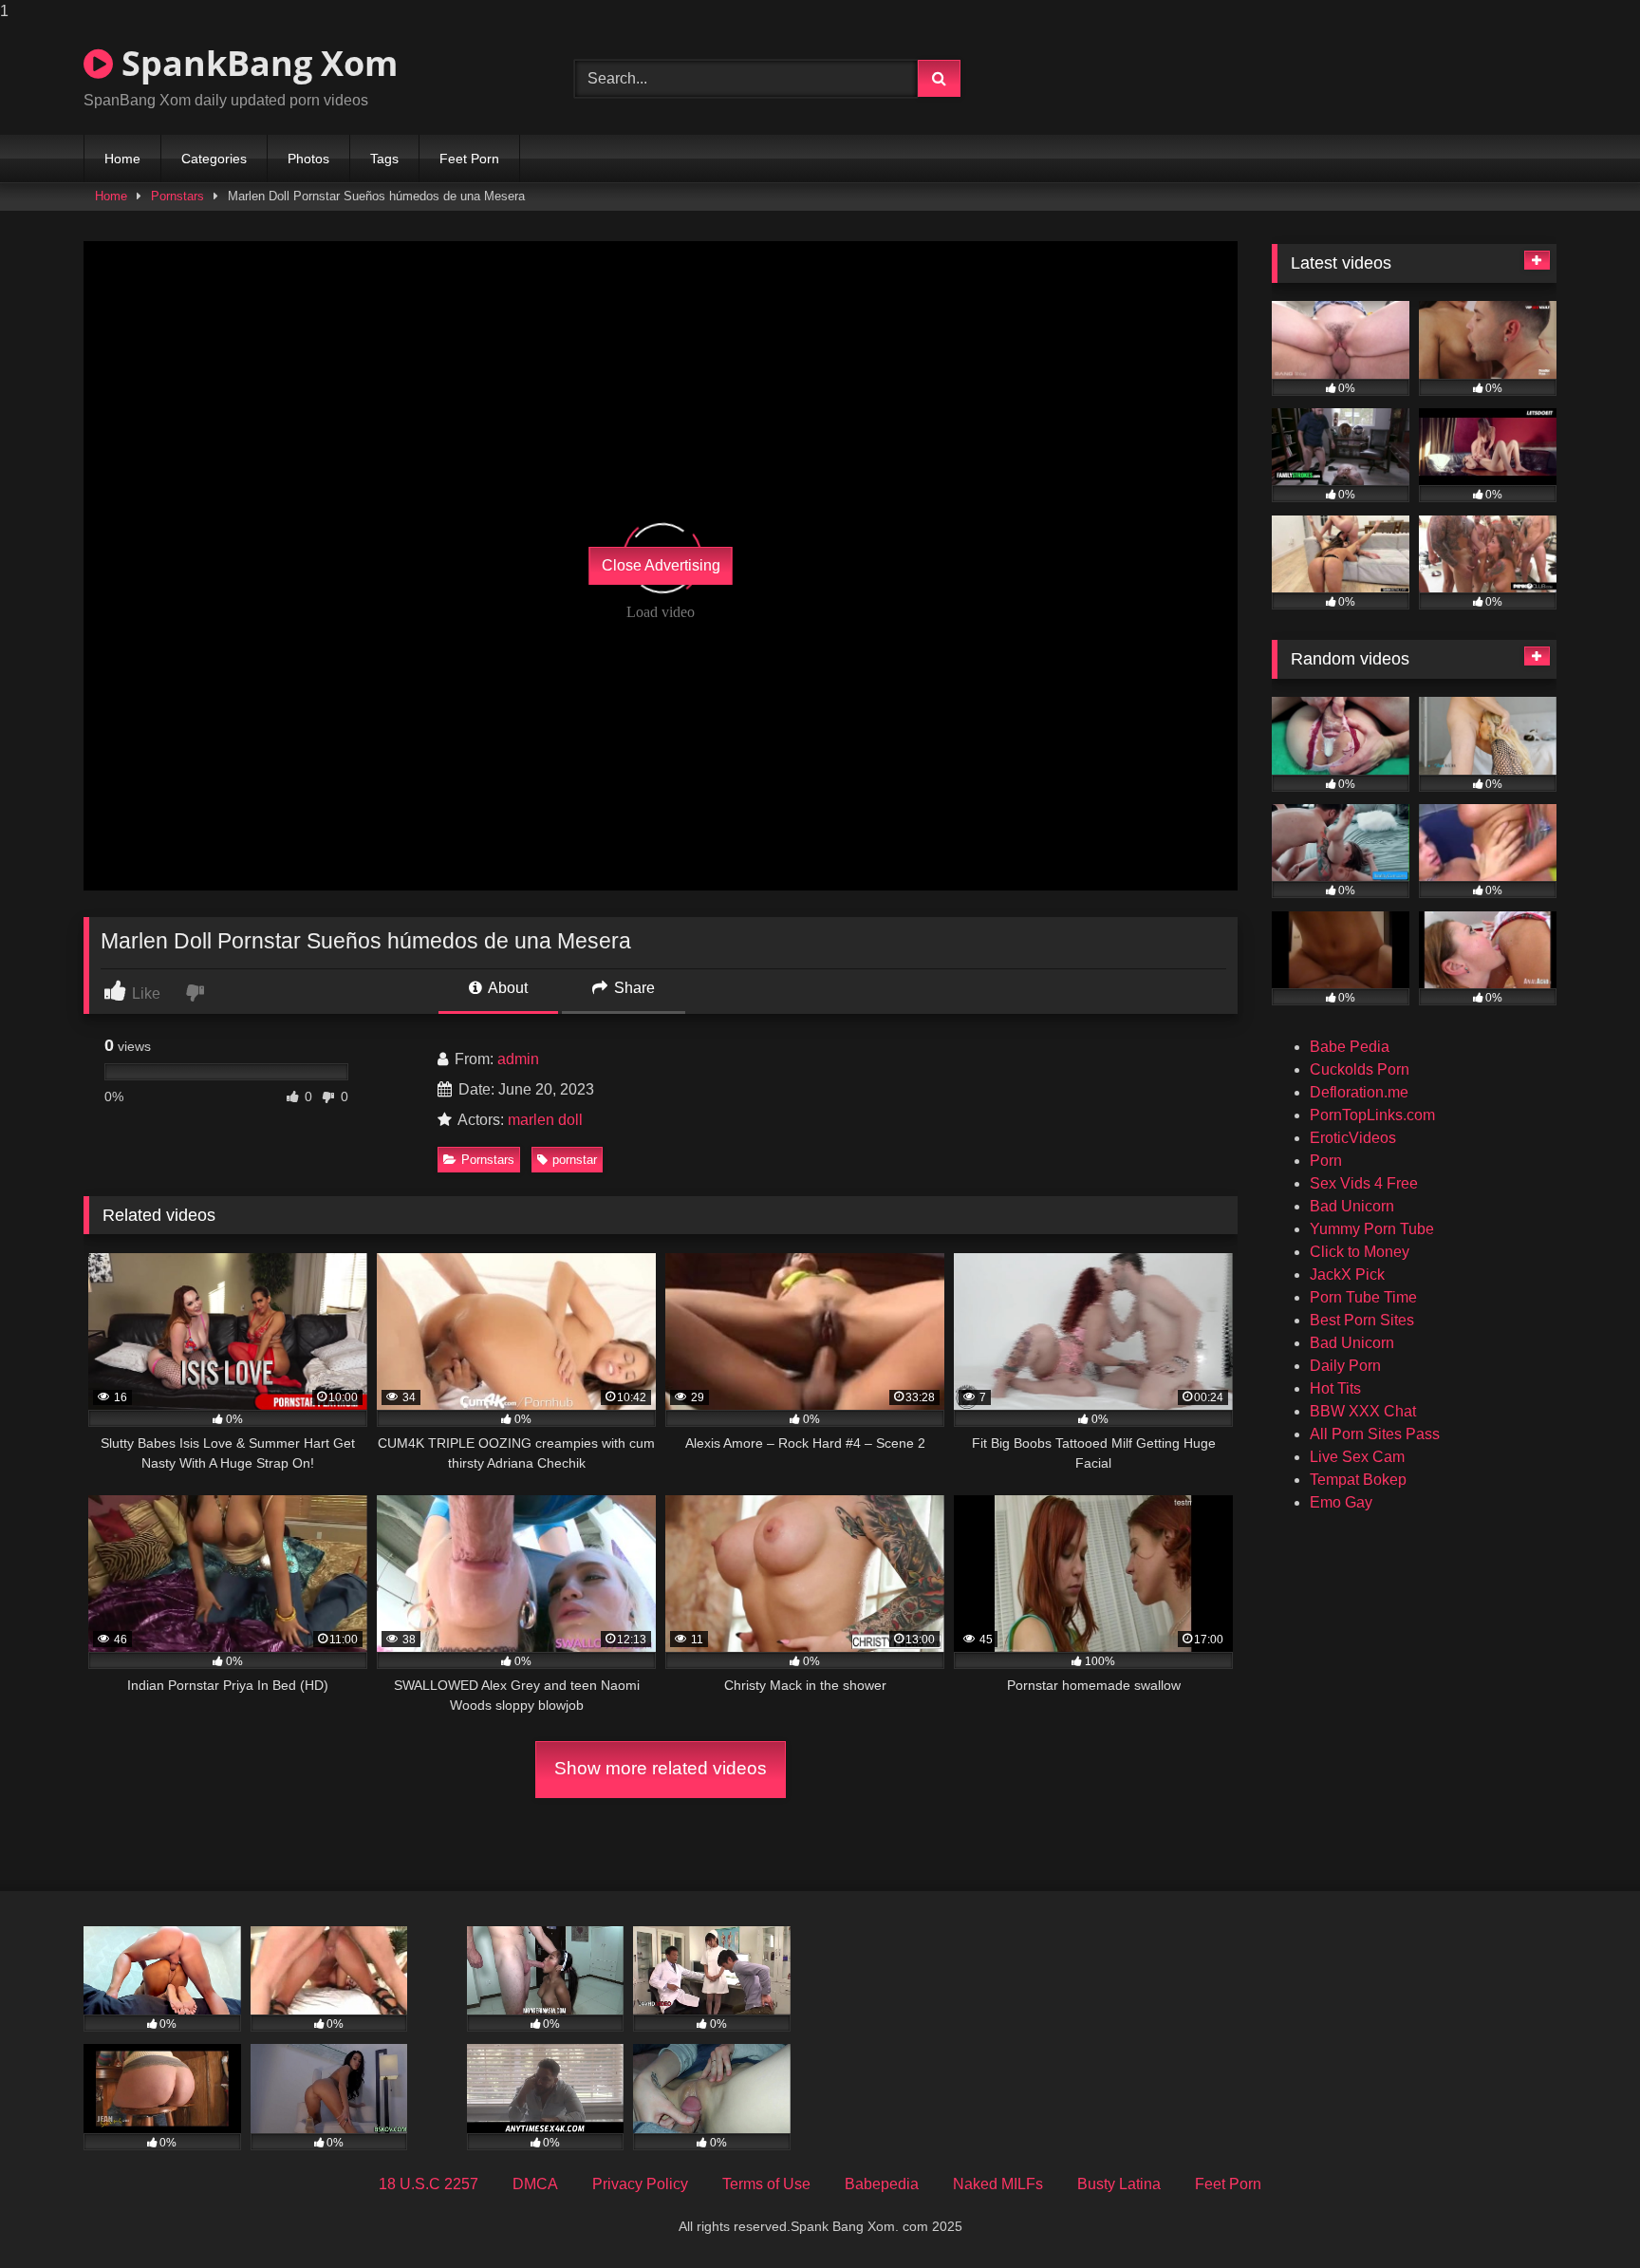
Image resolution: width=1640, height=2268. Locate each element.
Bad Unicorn (1352, 1206)
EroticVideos (1353, 1138)
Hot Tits (1335, 1388)
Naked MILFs (998, 2184)
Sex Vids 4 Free (1364, 1183)
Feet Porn (469, 159)
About (506, 988)
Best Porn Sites (1362, 1320)
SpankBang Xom (255, 63)
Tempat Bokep (1358, 1480)
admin (518, 1059)
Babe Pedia (1350, 1047)
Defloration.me (1359, 1092)
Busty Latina (1119, 2184)
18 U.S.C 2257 (429, 2184)
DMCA (535, 2184)
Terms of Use (766, 2184)
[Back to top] (1581, 2215)
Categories (214, 159)
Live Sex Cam (1357, 1457)
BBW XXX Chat (1363, 1411)
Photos (308, 159)
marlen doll (545, 1120)
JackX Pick (1347, 1275)
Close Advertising (661, 565)
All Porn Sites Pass (1375, 1434)
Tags (384, 159)
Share (633, 988)
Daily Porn (1345, 1366)
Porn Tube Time (1363, 1297)
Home (122, 159)
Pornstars (177, 196)
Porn (1326, 1161)
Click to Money (1360, 1252)
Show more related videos (661, 1768)
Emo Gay (1341, 1502)
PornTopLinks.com (1372, 1115)
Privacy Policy (640, 2184)
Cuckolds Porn (1360, 1069)
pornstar (575, 1160)
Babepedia (882, 2184)
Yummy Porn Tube (1372, 1229)
